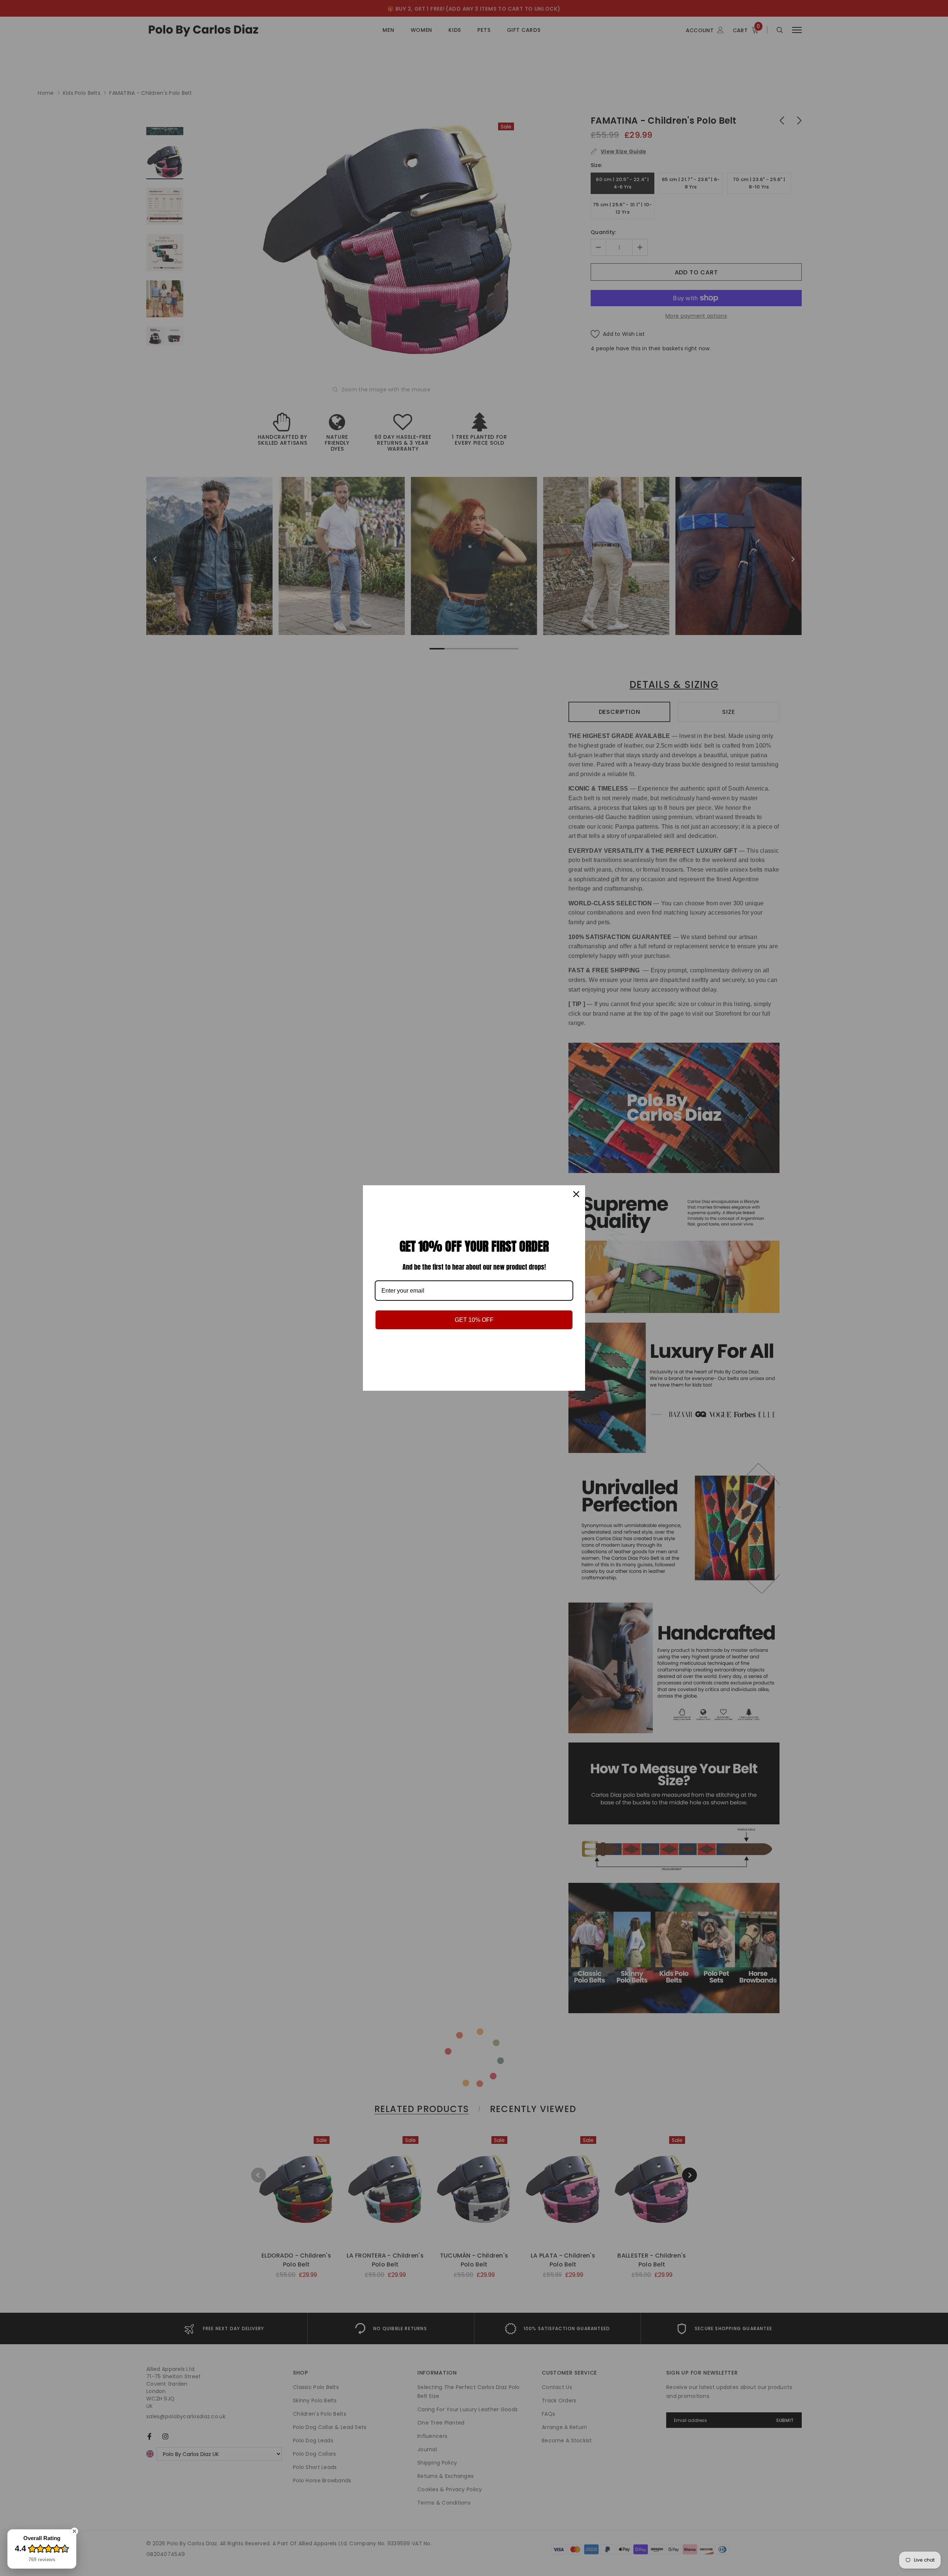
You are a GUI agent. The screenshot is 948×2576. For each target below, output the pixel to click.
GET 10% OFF (474, 1320)
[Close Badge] (74, 2531)
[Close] (576, 1194)
